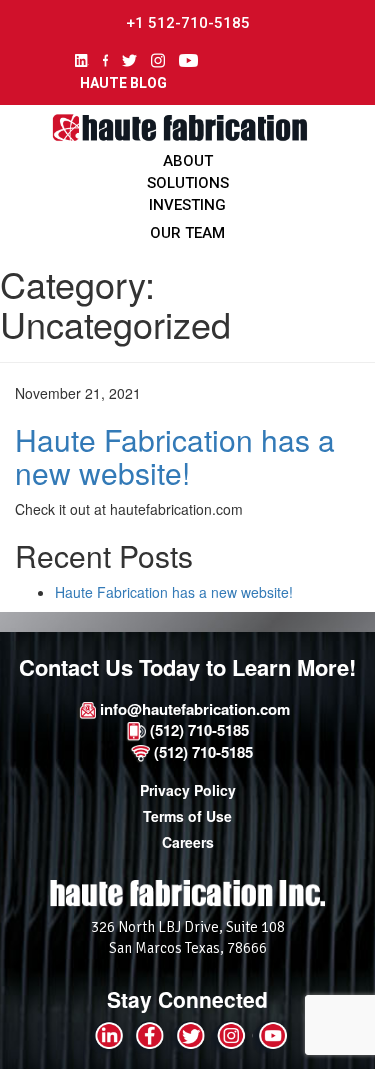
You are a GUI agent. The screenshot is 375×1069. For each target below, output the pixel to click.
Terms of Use (187, 816)
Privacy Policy (188, 790)
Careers (188, 842)
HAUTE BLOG (123, 83)
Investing (187, 205)
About (188, 161)
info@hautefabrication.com (193, 709)
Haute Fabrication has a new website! (175, 456)
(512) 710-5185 (197, 730)
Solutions (188, 183)
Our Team (187, 233)
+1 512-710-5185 (188, 23)
